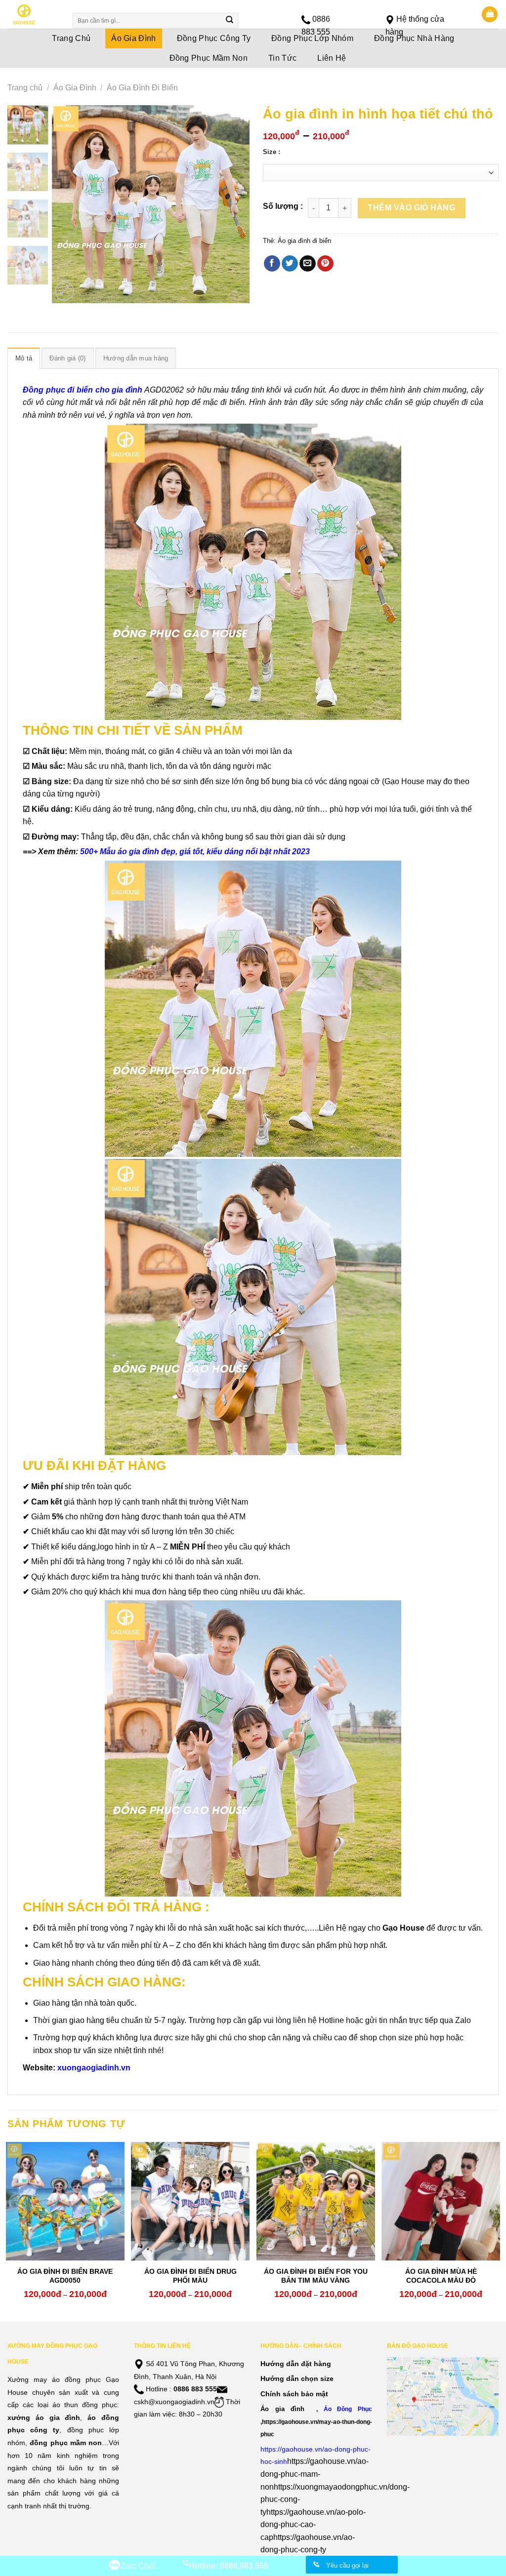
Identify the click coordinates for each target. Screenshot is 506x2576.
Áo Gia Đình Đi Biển (142, 88)
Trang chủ (25, 88)
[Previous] (68, 204)
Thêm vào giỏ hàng (411, 208)
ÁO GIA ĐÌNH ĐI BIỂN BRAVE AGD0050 (65, 2276)
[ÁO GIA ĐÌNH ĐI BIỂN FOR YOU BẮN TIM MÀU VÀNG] (316, 2201)
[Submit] (230, 21)
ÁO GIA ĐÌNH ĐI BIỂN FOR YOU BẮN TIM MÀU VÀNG (316, 2276)
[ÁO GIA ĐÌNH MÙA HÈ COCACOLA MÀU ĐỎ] (441, 2201)
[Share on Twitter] (290, 264)
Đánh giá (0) (67, 358)
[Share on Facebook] (272, 264)
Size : (272, 152)
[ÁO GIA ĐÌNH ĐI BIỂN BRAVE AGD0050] (65, 2201)
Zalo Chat (138, 2566)
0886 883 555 (195, 2389)
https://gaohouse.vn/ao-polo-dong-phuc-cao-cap (313, 2525)
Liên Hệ (332, 58)
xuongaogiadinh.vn (94, 2068)
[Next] (233, 204)
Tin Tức (282, 58)
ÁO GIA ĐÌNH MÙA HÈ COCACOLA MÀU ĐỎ (441, 2276)
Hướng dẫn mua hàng (136, 358)
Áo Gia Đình (75, 88)
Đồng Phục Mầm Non (209, 58)
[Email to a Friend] (308, 264)
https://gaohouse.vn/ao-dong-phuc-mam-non (315, 2474)
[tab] (24, 358)
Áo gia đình (282, 2409)
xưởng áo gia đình (44, 2417)
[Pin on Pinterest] (325, 264)
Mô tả (24, 358)
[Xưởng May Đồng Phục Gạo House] (33, 14)
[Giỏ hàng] (490, 15)
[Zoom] (64, 291)
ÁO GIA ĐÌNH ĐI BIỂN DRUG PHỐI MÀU (190, 2276)
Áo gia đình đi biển (304, 241)
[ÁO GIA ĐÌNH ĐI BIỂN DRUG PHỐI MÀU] (190, 2201)
